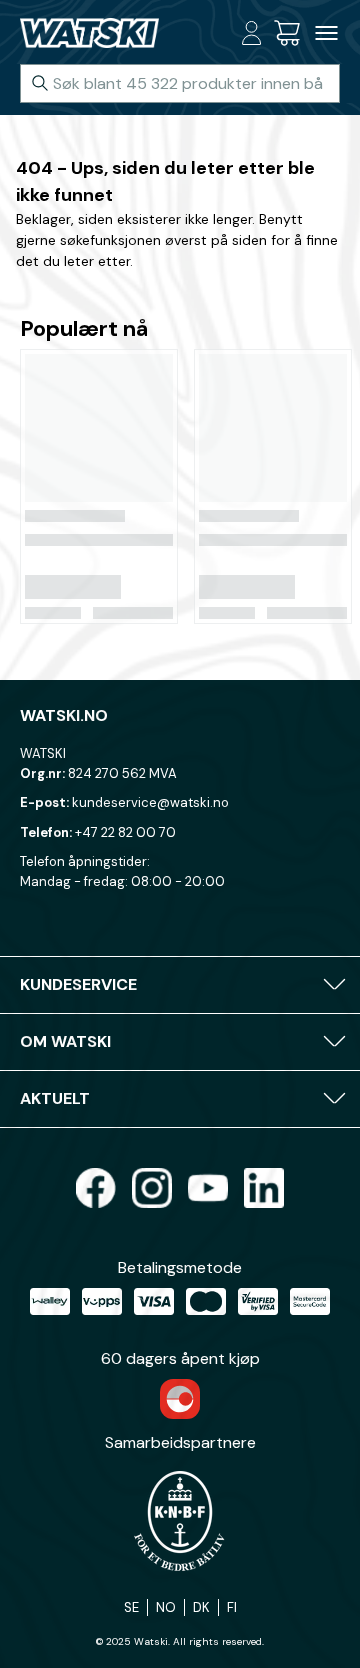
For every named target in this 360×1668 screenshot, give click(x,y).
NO (166, 1607)
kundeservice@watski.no (150, 802)
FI (232, 1607)
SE (131, 1607)
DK (201, 1607)
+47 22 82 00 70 (125, 832)
